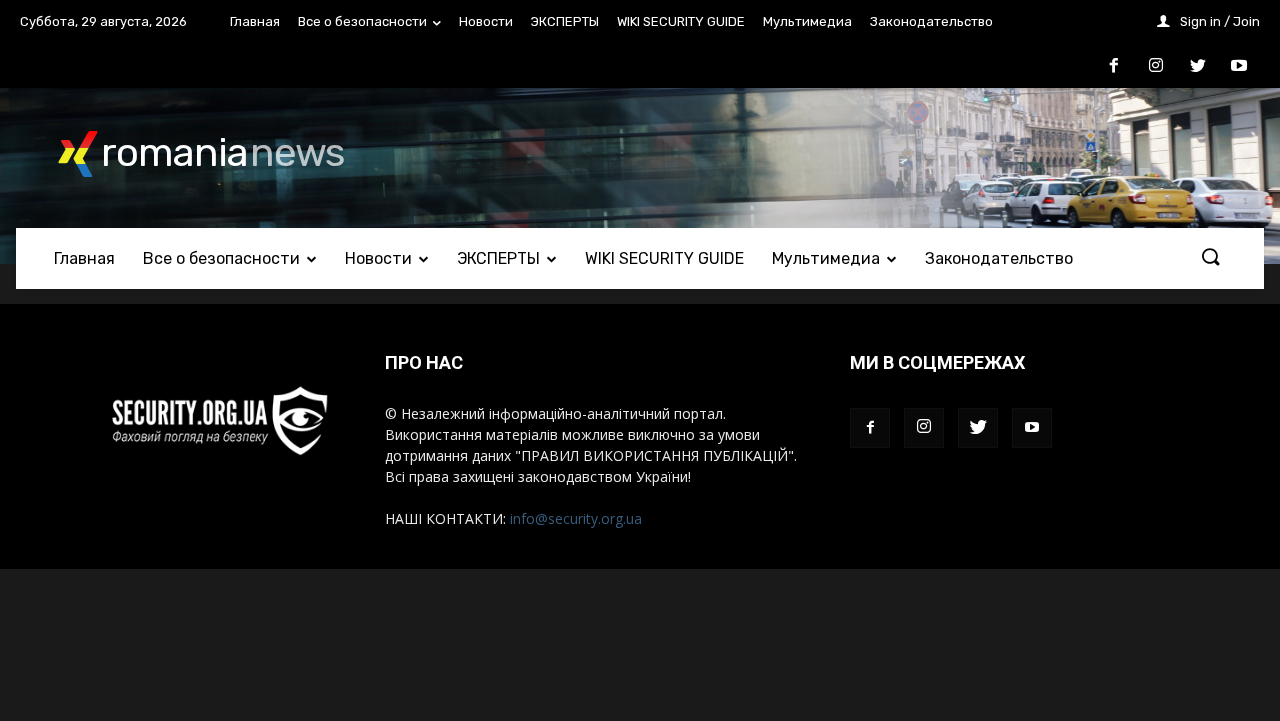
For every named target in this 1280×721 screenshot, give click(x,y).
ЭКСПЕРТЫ (565, 21)
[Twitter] (978, 428)
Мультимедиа (807, 21)
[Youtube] (1032, 428)
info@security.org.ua (576, 518)
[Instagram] (924, 428)
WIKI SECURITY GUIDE (681, 21)
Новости (486, 21)
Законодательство (931, 21)
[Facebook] (870, 428)
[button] (1210, 258)
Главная (255, 21)
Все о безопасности (362, 21)
